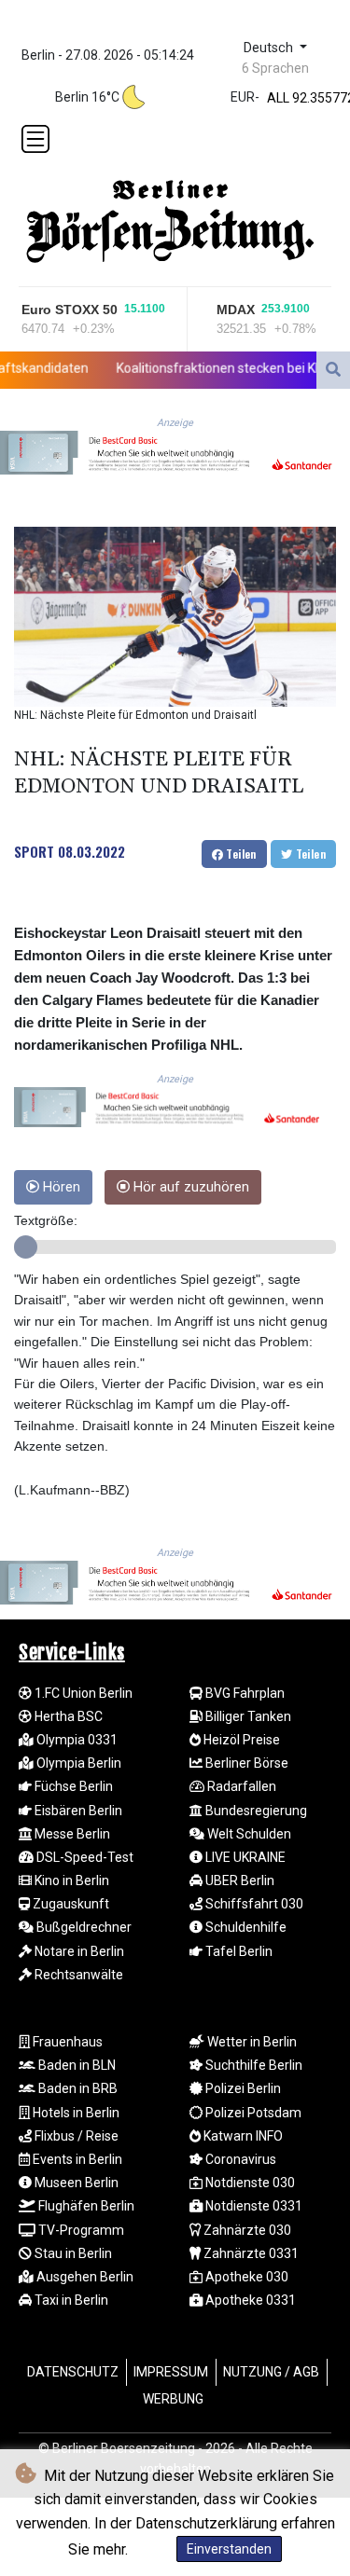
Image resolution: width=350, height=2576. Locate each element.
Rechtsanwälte (77, 1975)
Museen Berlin (75, 2183)
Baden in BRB (77, 2088)
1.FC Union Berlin (82, 1693)
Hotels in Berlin (75, 2113)
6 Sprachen (275, 68)
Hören (60, 1187)
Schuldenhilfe (245, 1927)
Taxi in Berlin (70, 2300)
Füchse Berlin (72, 1786)
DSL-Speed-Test (84, 1857)
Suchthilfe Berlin (252, 2065)
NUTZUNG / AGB (271, 2372)
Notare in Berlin (78, 1951)
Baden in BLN (76, 2065)
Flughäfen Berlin (85, 2206)
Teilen (240, 854)
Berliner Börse (245, 1763)
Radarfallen (240, 1786)
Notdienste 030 (249, 2183)
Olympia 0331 (76, 1740)
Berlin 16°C (87, 97)
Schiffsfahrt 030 (253, 1904)
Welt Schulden (248, 1834)
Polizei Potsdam (252, 2113)
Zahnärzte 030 (246, 2230)
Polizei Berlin (242, 2088)
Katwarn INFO (242, 2136)
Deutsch (270, 48)
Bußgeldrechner (83, 1927)
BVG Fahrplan (244, 1693)
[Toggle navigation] (35, 139)
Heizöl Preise (240, 1740)
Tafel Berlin (238, 1951)
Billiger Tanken (247, 1716)
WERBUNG (173, 2399)
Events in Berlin (76, 2159)
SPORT (34, 851)
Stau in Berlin (72, 2253)
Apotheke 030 (245, 2277)
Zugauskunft (70, 1904)
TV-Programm (80, 2230)
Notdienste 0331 (252, 2206)
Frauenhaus (66, 2042)
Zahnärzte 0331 (250, 2253)
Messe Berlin (71, 1834)
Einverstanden (229, 2549)
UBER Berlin (238, 1880)
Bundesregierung (255, 1811)
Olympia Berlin (77, 1763)
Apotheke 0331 (249, 2300)
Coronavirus (239, 2159)
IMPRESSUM (171, 2372)
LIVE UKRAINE (244, 1857)
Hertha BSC (67, 1716)
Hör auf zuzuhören (189, 1187)
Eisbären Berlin (77, 1811)
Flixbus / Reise (75, 2136)
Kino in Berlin (70, 1880)
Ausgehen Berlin (84, 2277)
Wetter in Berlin (251, 2042)
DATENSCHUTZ (73, 2372)
